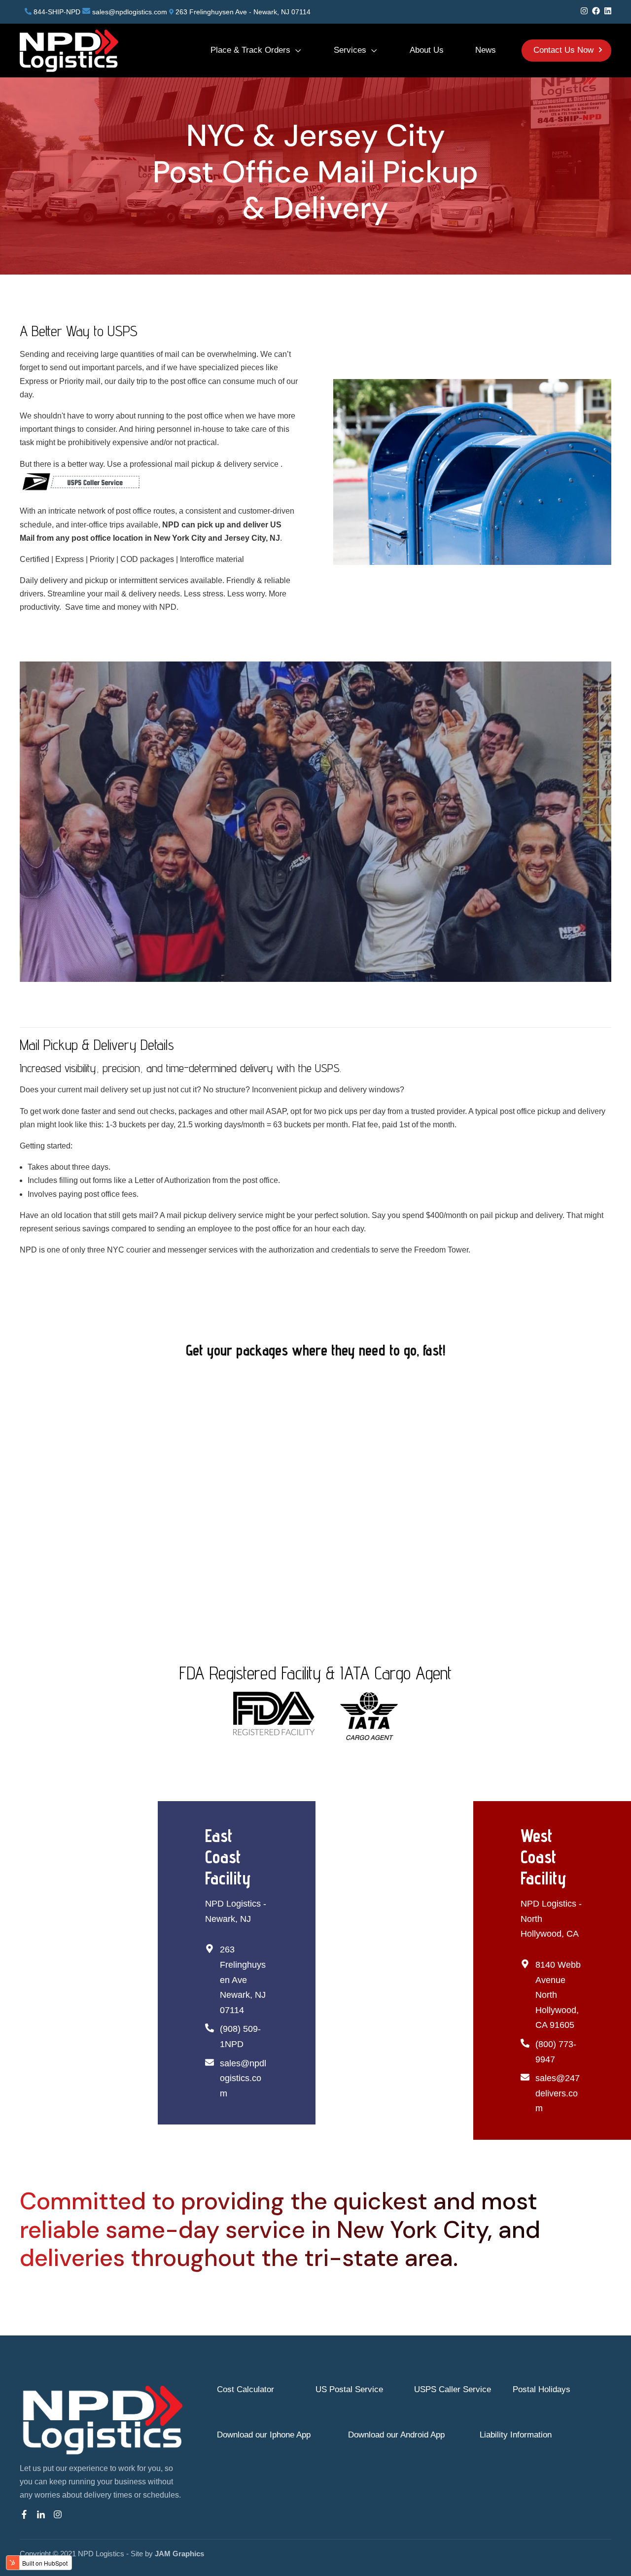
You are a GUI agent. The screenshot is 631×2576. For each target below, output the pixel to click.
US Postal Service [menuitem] (349, 2389)
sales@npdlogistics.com (130, 12)
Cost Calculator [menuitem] (245, 2389)
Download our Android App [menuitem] (396, 2435)
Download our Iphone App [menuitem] (264, 2435)
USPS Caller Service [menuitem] (453, 2389)
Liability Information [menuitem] (516, 2435)
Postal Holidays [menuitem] (542, 2389)
